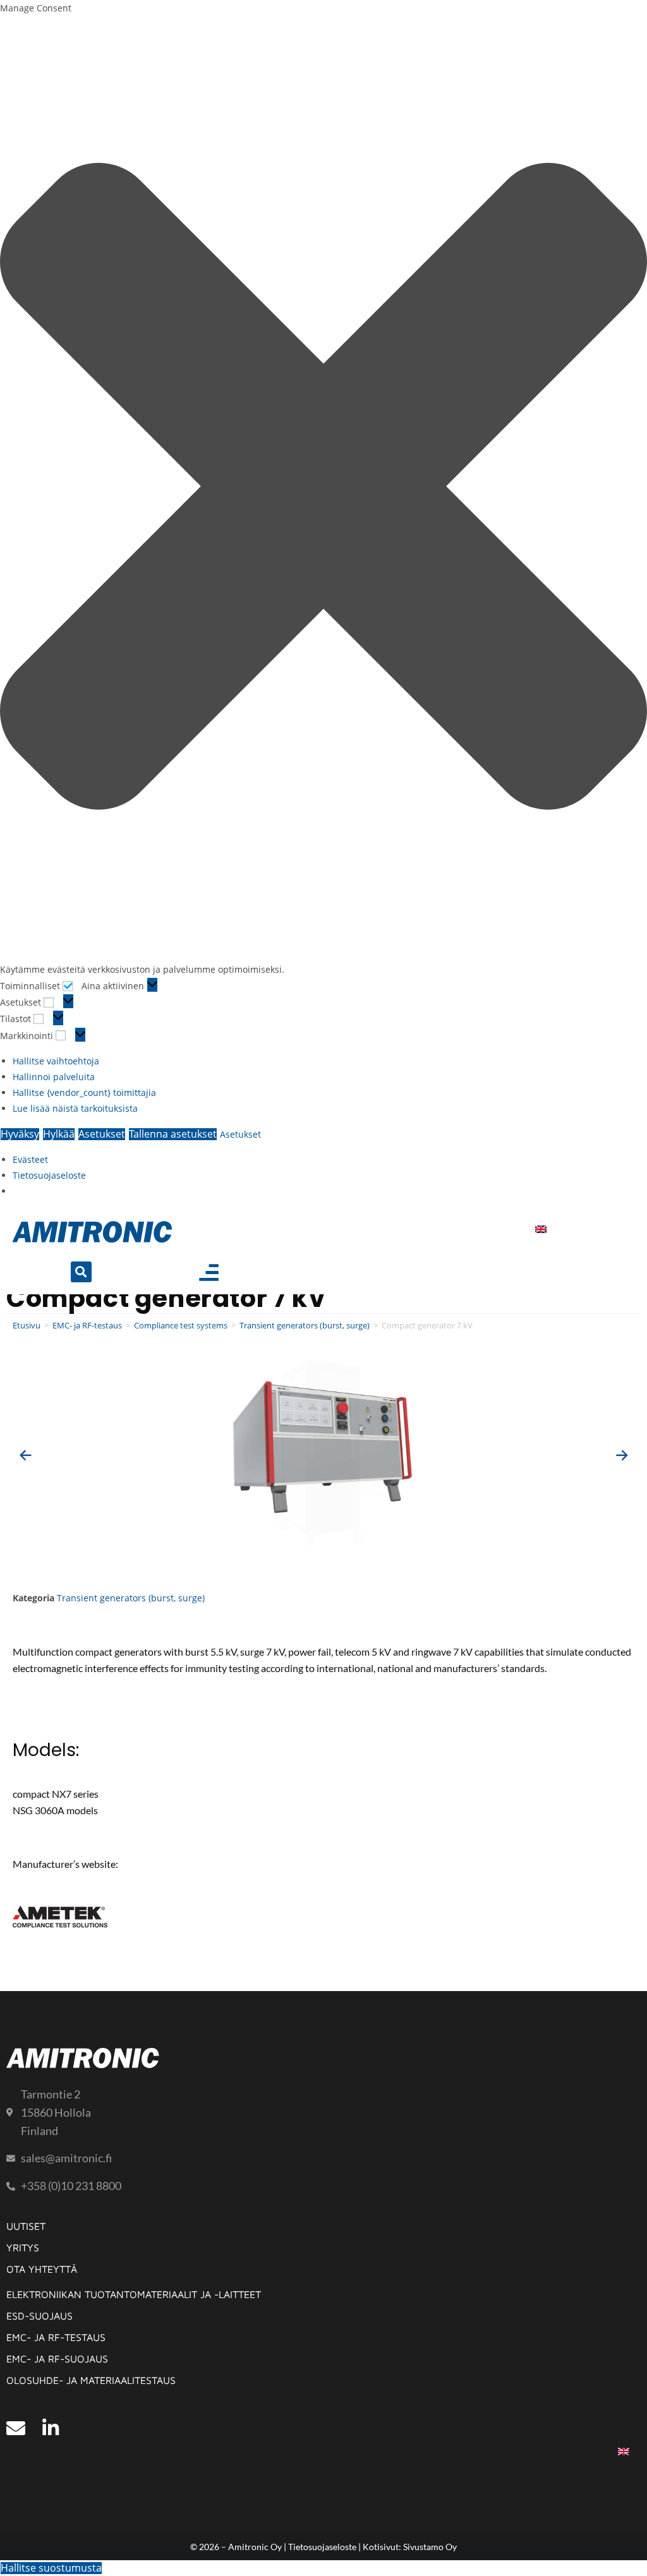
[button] (323, 489)
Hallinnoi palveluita (54, 1077)
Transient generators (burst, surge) (305, 1325)
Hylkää (59, 1134)
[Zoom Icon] (323, 1455)
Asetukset (102, 1134)
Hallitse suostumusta (51, 2568)
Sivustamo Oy (430, 2547)
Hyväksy (20, 1134)
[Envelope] (16, 2428)
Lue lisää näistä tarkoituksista (75, 1108)
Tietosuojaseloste (49, 1175)
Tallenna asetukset (173, 1134)
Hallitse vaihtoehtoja (56, 1061)
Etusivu (27, 1325)
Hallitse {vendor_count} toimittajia (84, 1092)
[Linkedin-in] (51, 2428)
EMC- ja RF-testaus (87, 1325)
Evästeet (30, 1159)
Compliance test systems (181, 1325)
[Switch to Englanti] (541, 1228)
